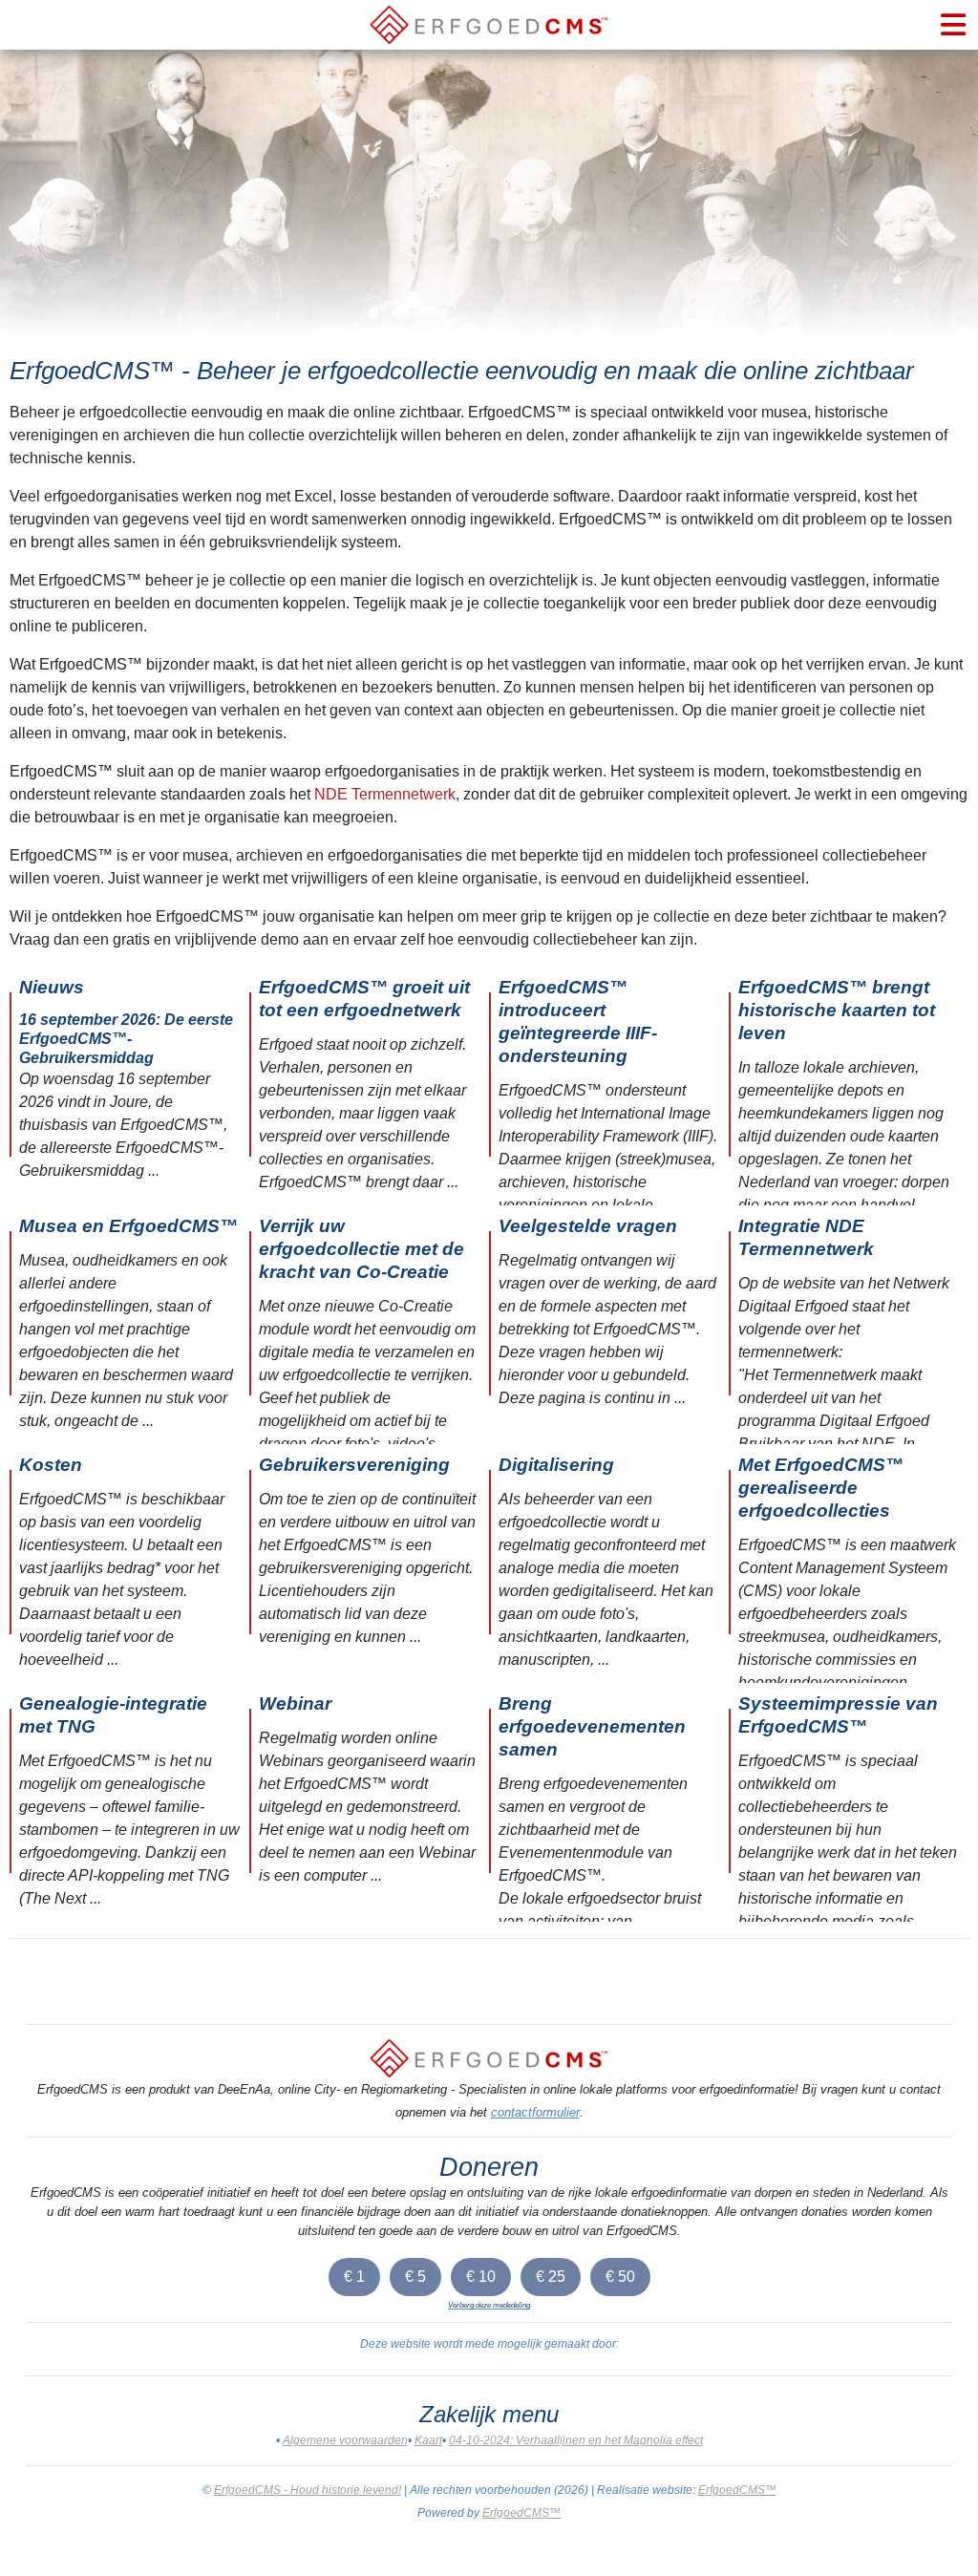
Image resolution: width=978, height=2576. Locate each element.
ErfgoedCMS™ (737, 2490)
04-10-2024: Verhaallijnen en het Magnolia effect (576, 2440)
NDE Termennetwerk (385, 794)
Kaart (428, 2440)
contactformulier (535, 2112)
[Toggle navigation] (953, 25)
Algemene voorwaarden (345, 2440)
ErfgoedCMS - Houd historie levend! (308, 2490)
